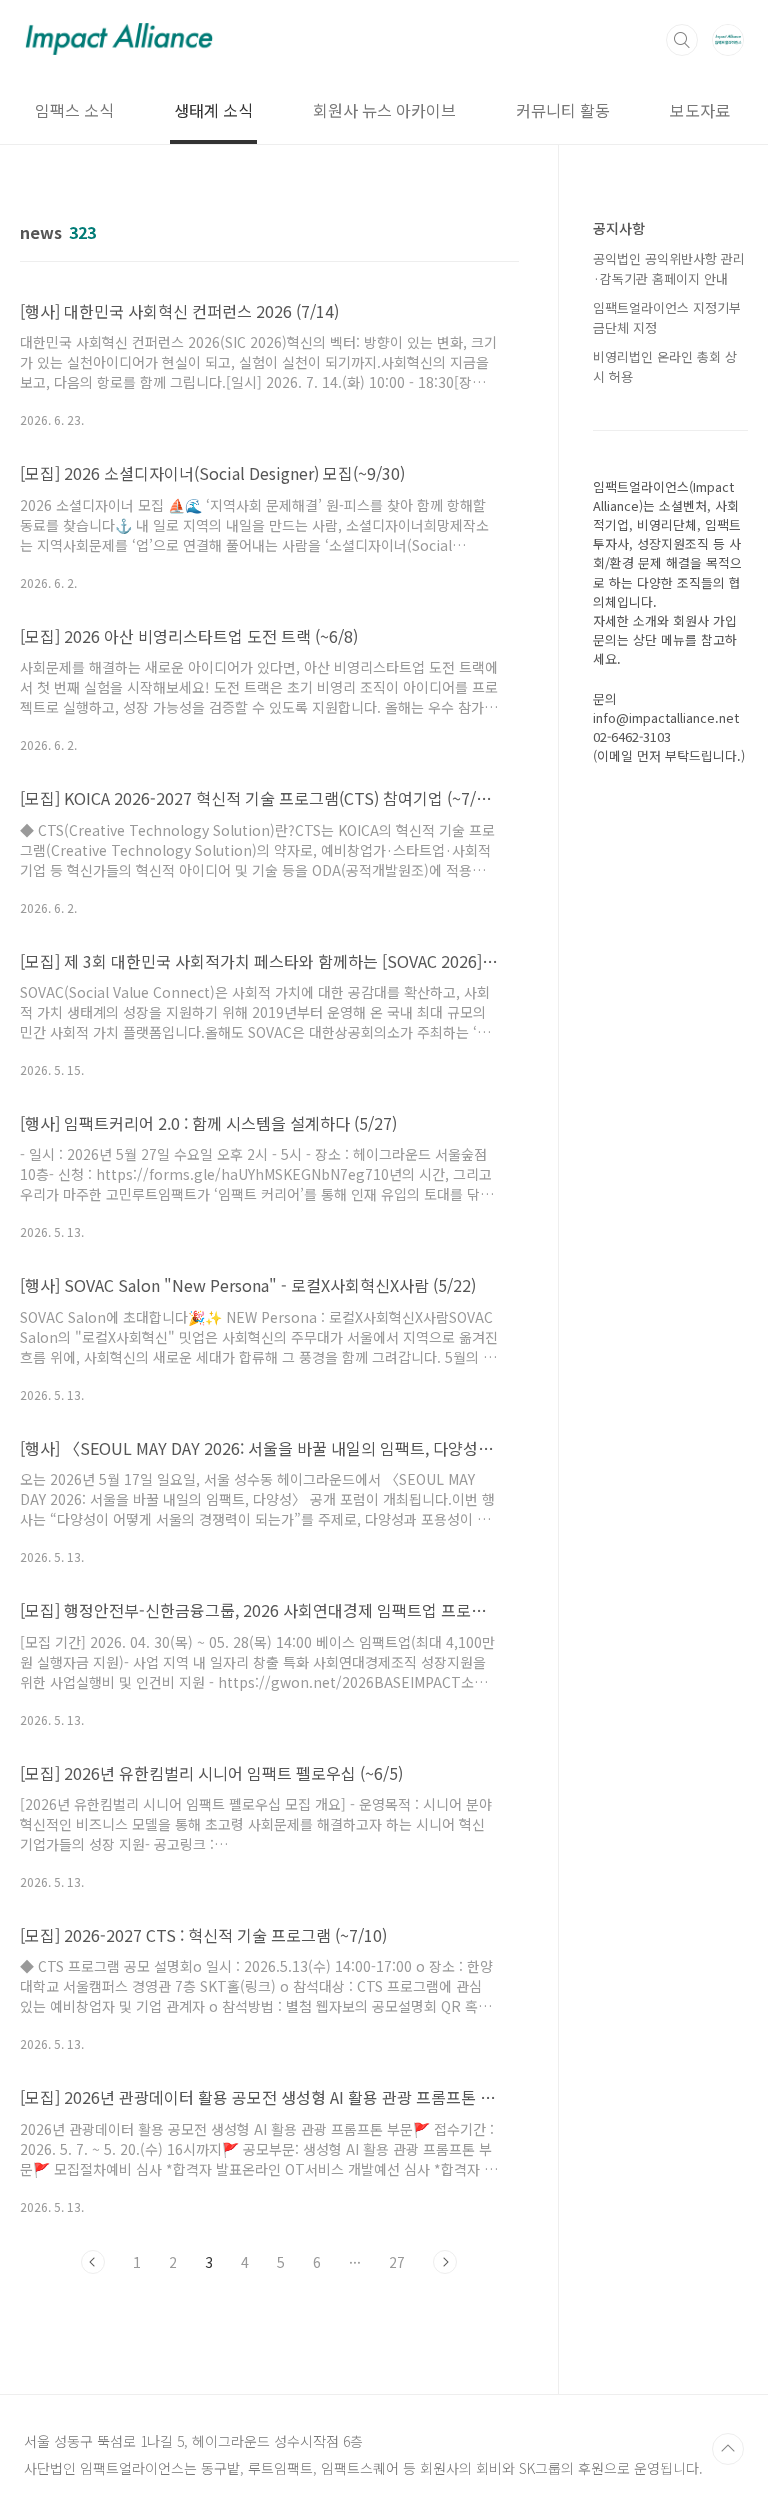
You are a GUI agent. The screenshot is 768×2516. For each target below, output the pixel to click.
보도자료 (700, 110)
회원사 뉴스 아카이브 (384, 110)
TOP (728, 2449)
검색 (682, 40)
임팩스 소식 (74, 110)
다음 (445, 2262)
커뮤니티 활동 (563, 110)
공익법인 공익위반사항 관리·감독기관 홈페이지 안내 (669, 268)
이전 (93, 2262)
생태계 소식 (213, 110)
